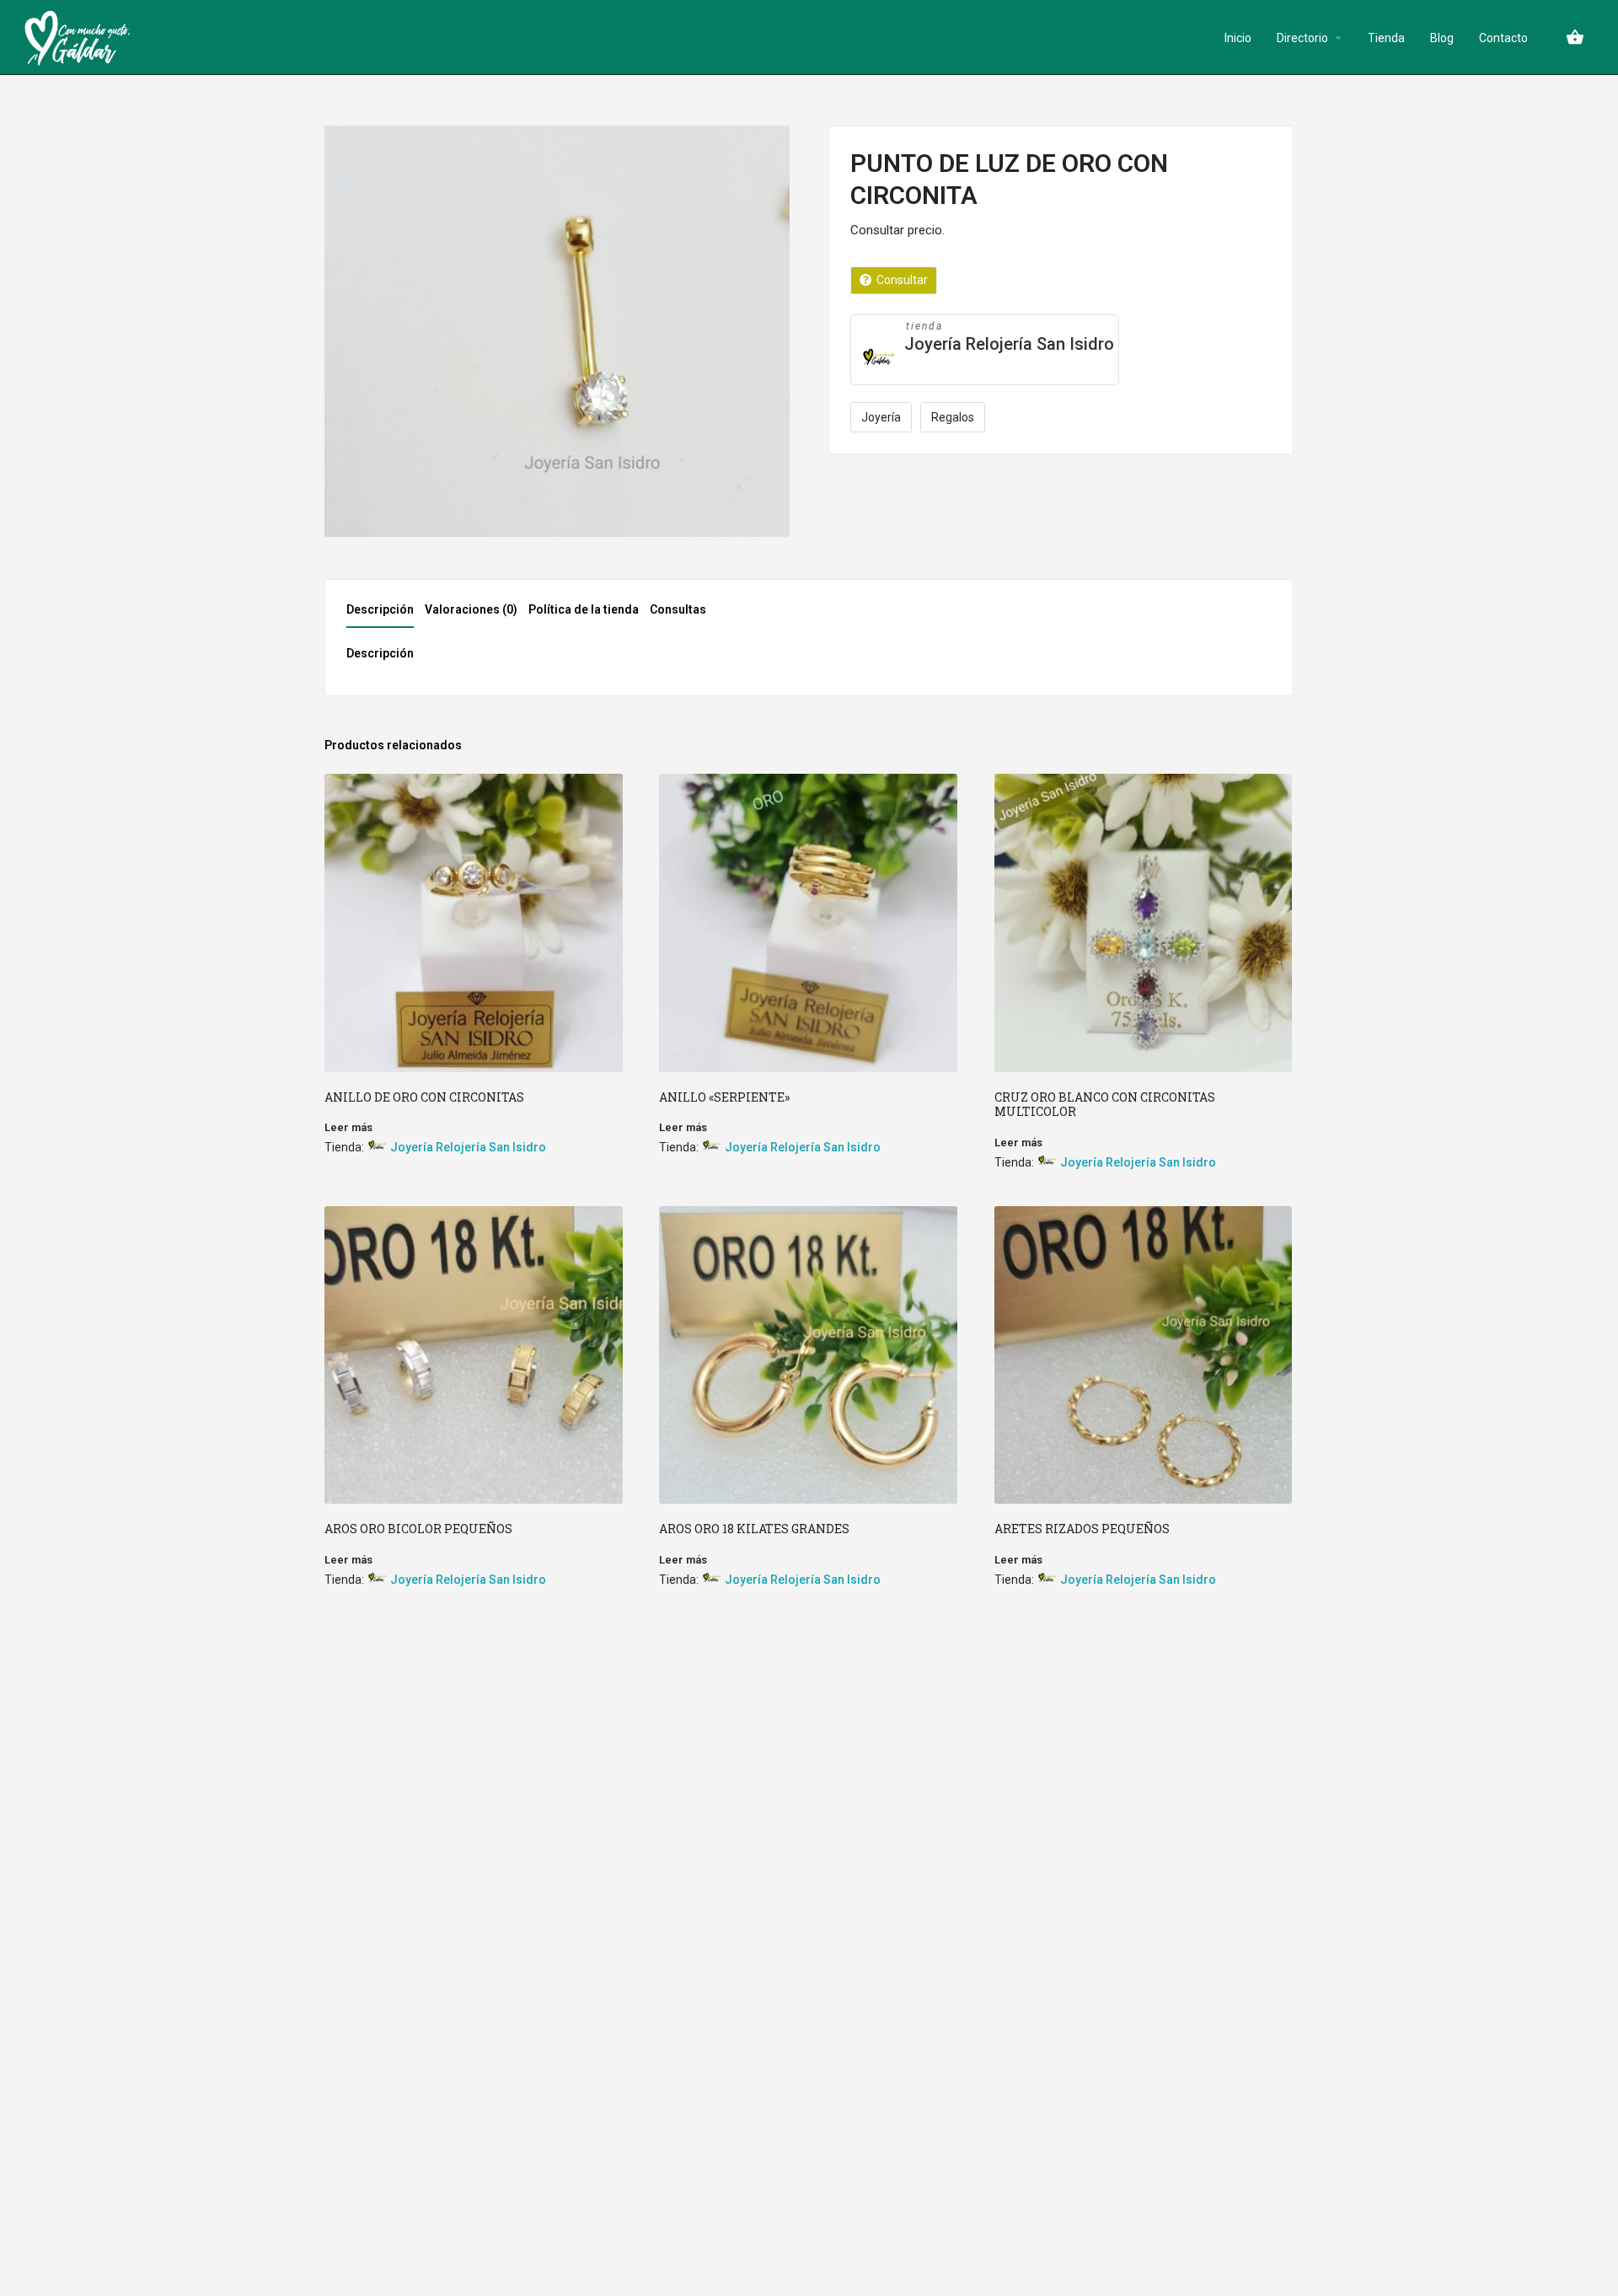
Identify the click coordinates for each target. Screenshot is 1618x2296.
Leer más (348, 1127)
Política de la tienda (584, 609)
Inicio (1238, 38)
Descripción (380, 609)
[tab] (384, 614)
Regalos (953, 417)
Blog (1442, 38)
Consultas (678, 609)
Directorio (1302, 38)
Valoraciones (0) (471, 609)
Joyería (881, 417)
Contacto (1503, 38)
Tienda (1386, 38)
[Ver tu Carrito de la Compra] (1575, 37)
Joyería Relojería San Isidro (1009, 344)
